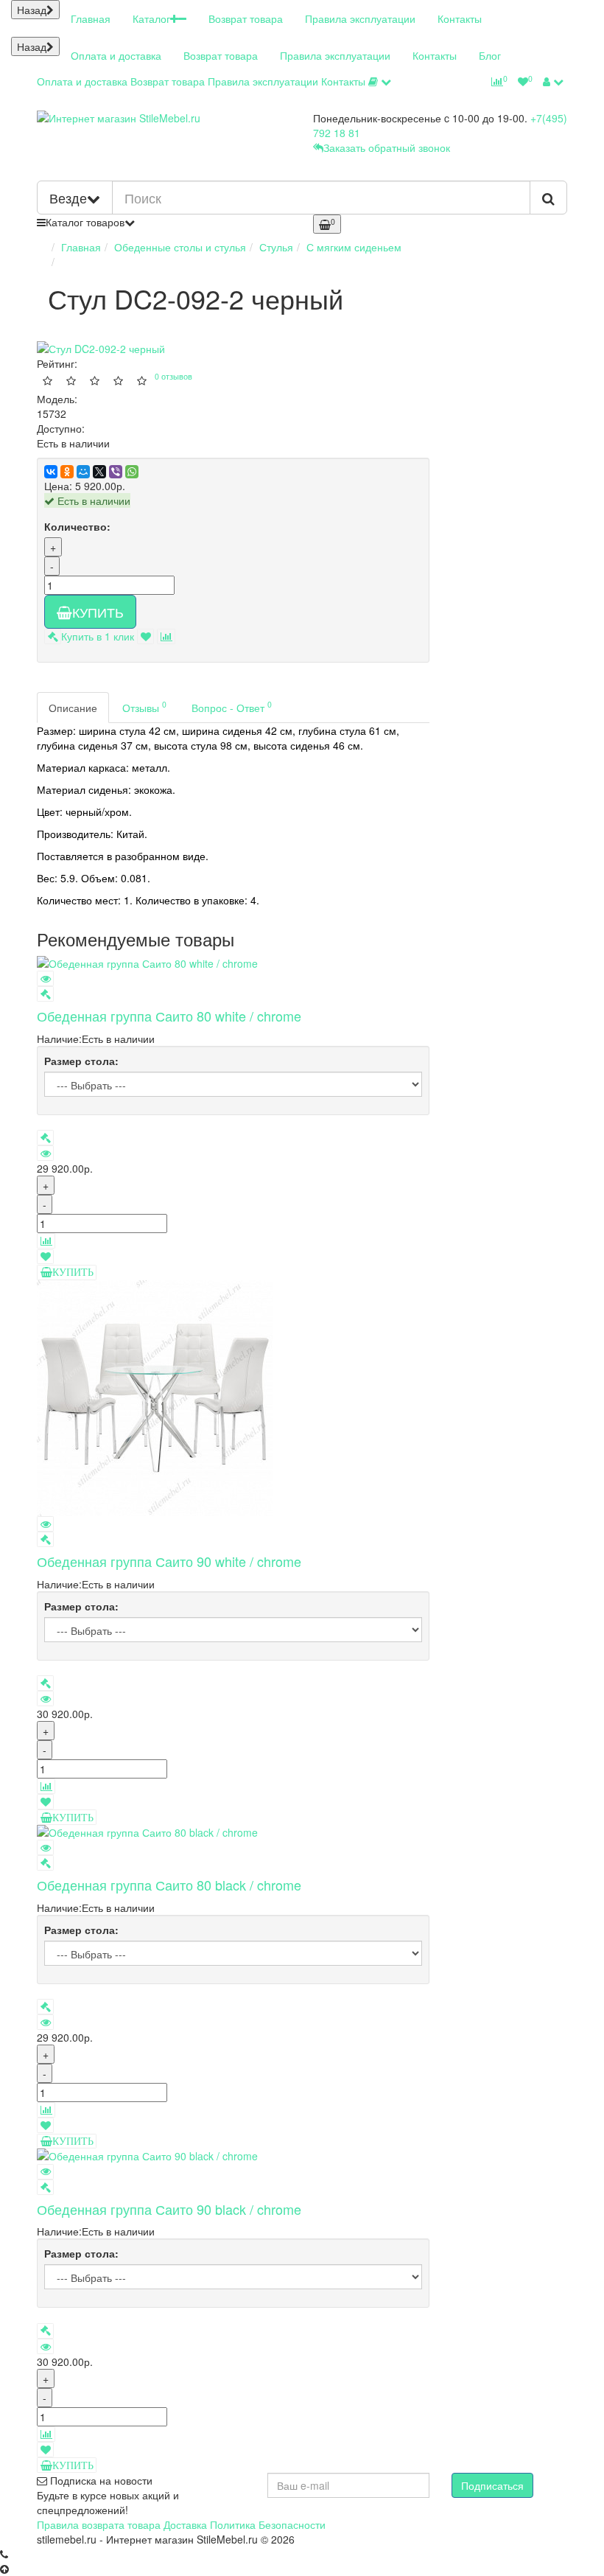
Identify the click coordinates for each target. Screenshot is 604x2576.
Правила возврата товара (99, 2524)
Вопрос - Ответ (232, 706)
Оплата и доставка (116, 55)
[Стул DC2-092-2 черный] (181, 349)
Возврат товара (246, 18)
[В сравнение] (166, 636)
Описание (73, 708)
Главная (91, 18)
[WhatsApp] (132, 472)
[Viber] (116, 472)
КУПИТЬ (98, 612)
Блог (490, 55)
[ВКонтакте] (51, 472)
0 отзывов (173, 376)
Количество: (77, 526)
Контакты (460, 18)
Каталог (151, 18)
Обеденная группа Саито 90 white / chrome (169, 1561)
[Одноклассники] (67, 472)
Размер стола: (81, 1061)
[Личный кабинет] (553, 81)
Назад (32, 10)
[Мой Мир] (83, 472)
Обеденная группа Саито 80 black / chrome (169, 1885)
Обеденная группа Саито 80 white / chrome (169, 1016)
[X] (99, 472)
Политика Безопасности (268, 2524)
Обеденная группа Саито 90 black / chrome (169, 2209)
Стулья (276, 247)
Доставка (185, 2524)
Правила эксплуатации (360, 18)
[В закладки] (145, 636)
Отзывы (144, 706)
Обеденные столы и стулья (180, 247)
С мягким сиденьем (354, 247)
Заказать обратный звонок (387, 147)
